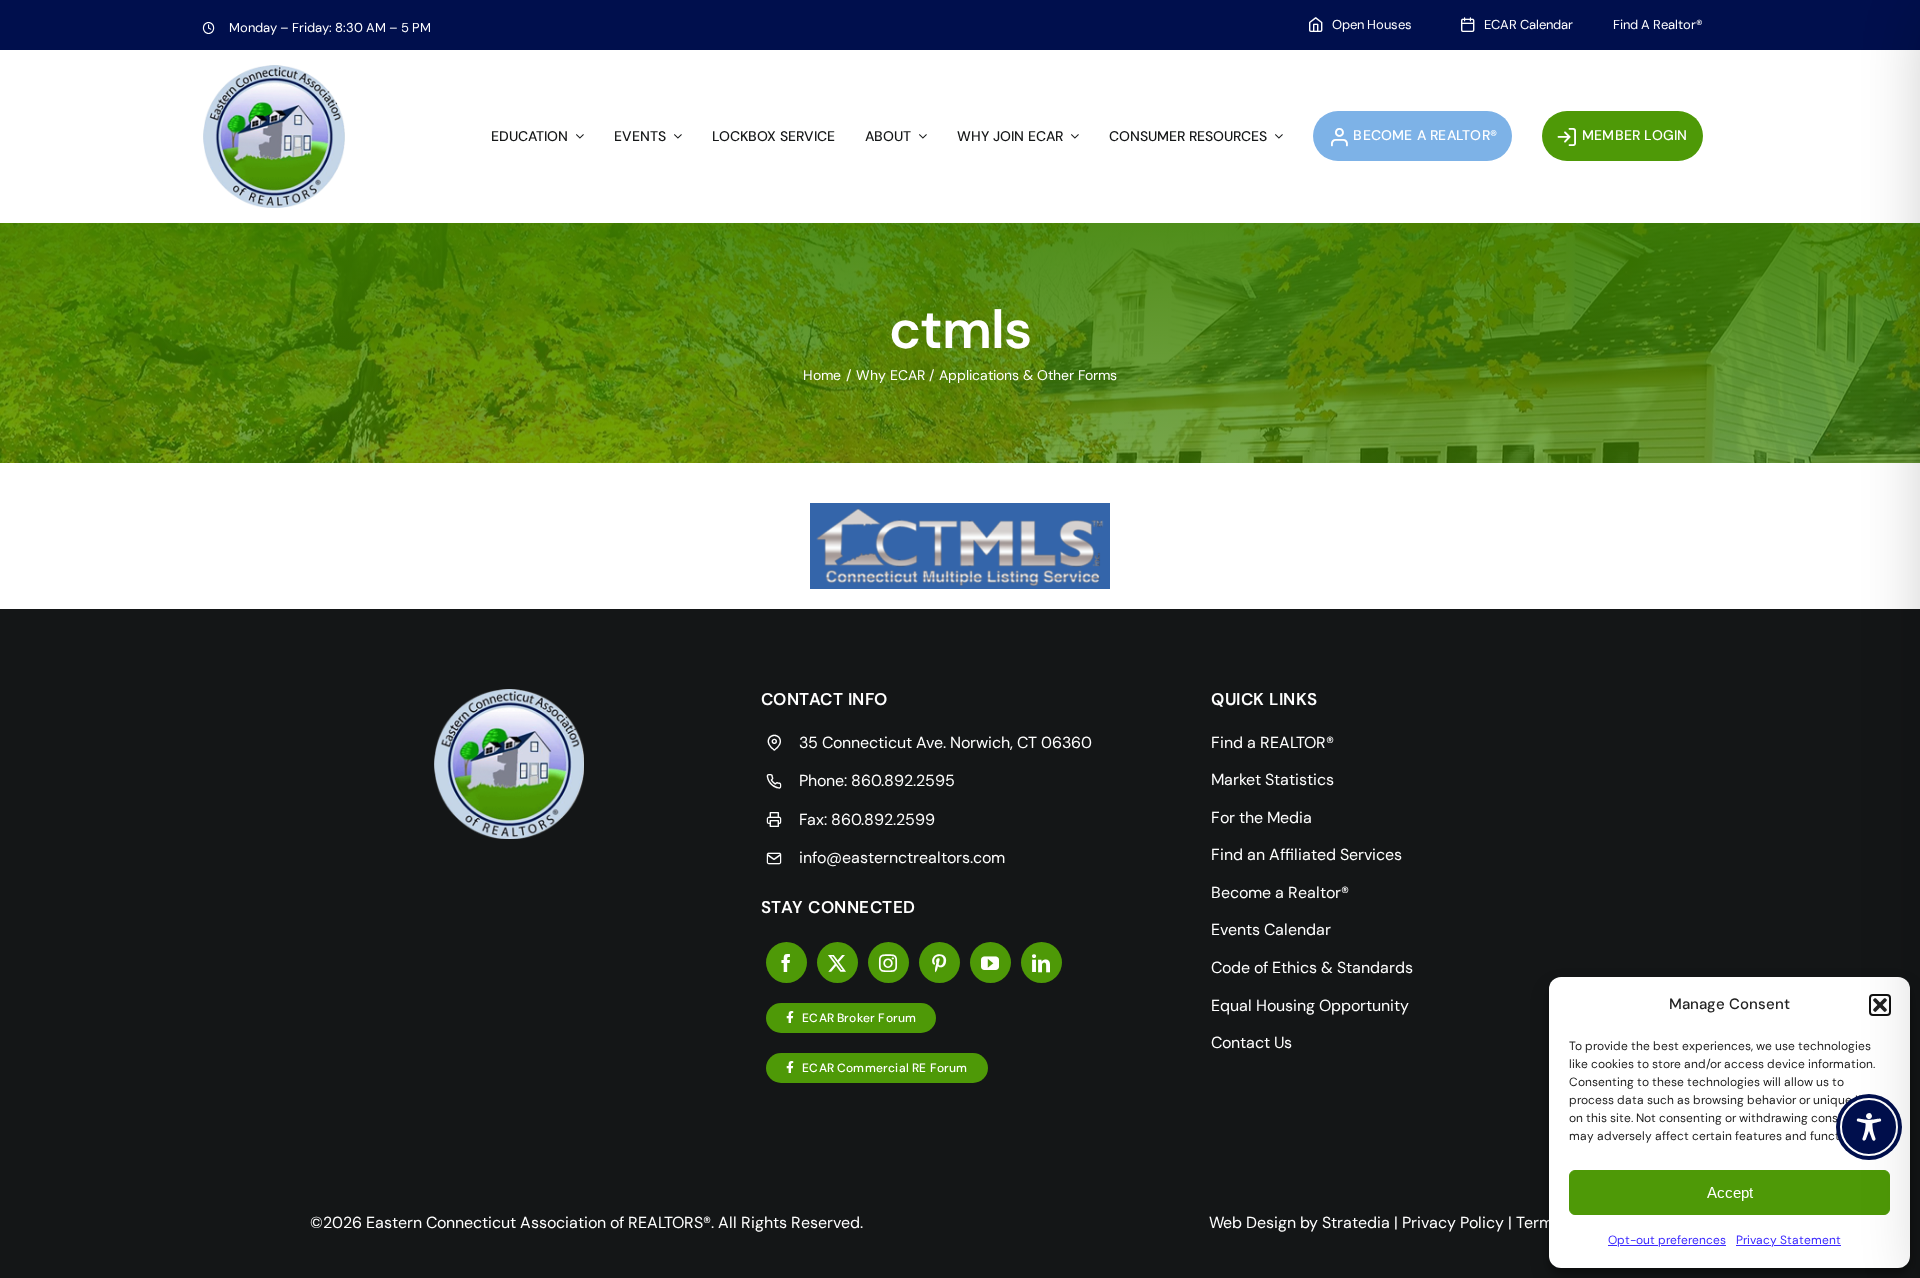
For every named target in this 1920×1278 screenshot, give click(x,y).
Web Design (1252, 1222)
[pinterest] (939, 962)
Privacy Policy (1453, 1222)
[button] (1880, 1005)
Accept (1730, 1192)
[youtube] (990, 962)
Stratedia (1356, 1222)
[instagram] (888, 962)
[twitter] (837, 962)
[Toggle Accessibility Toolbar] (1869, 1127)
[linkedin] (1041, 962)
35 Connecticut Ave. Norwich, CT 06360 (945, 742)
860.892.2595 (903, 780)
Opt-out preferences (1667, 1240)
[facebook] (786, 962)
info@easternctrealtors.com (902, 857)
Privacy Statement (1788, 1240)
